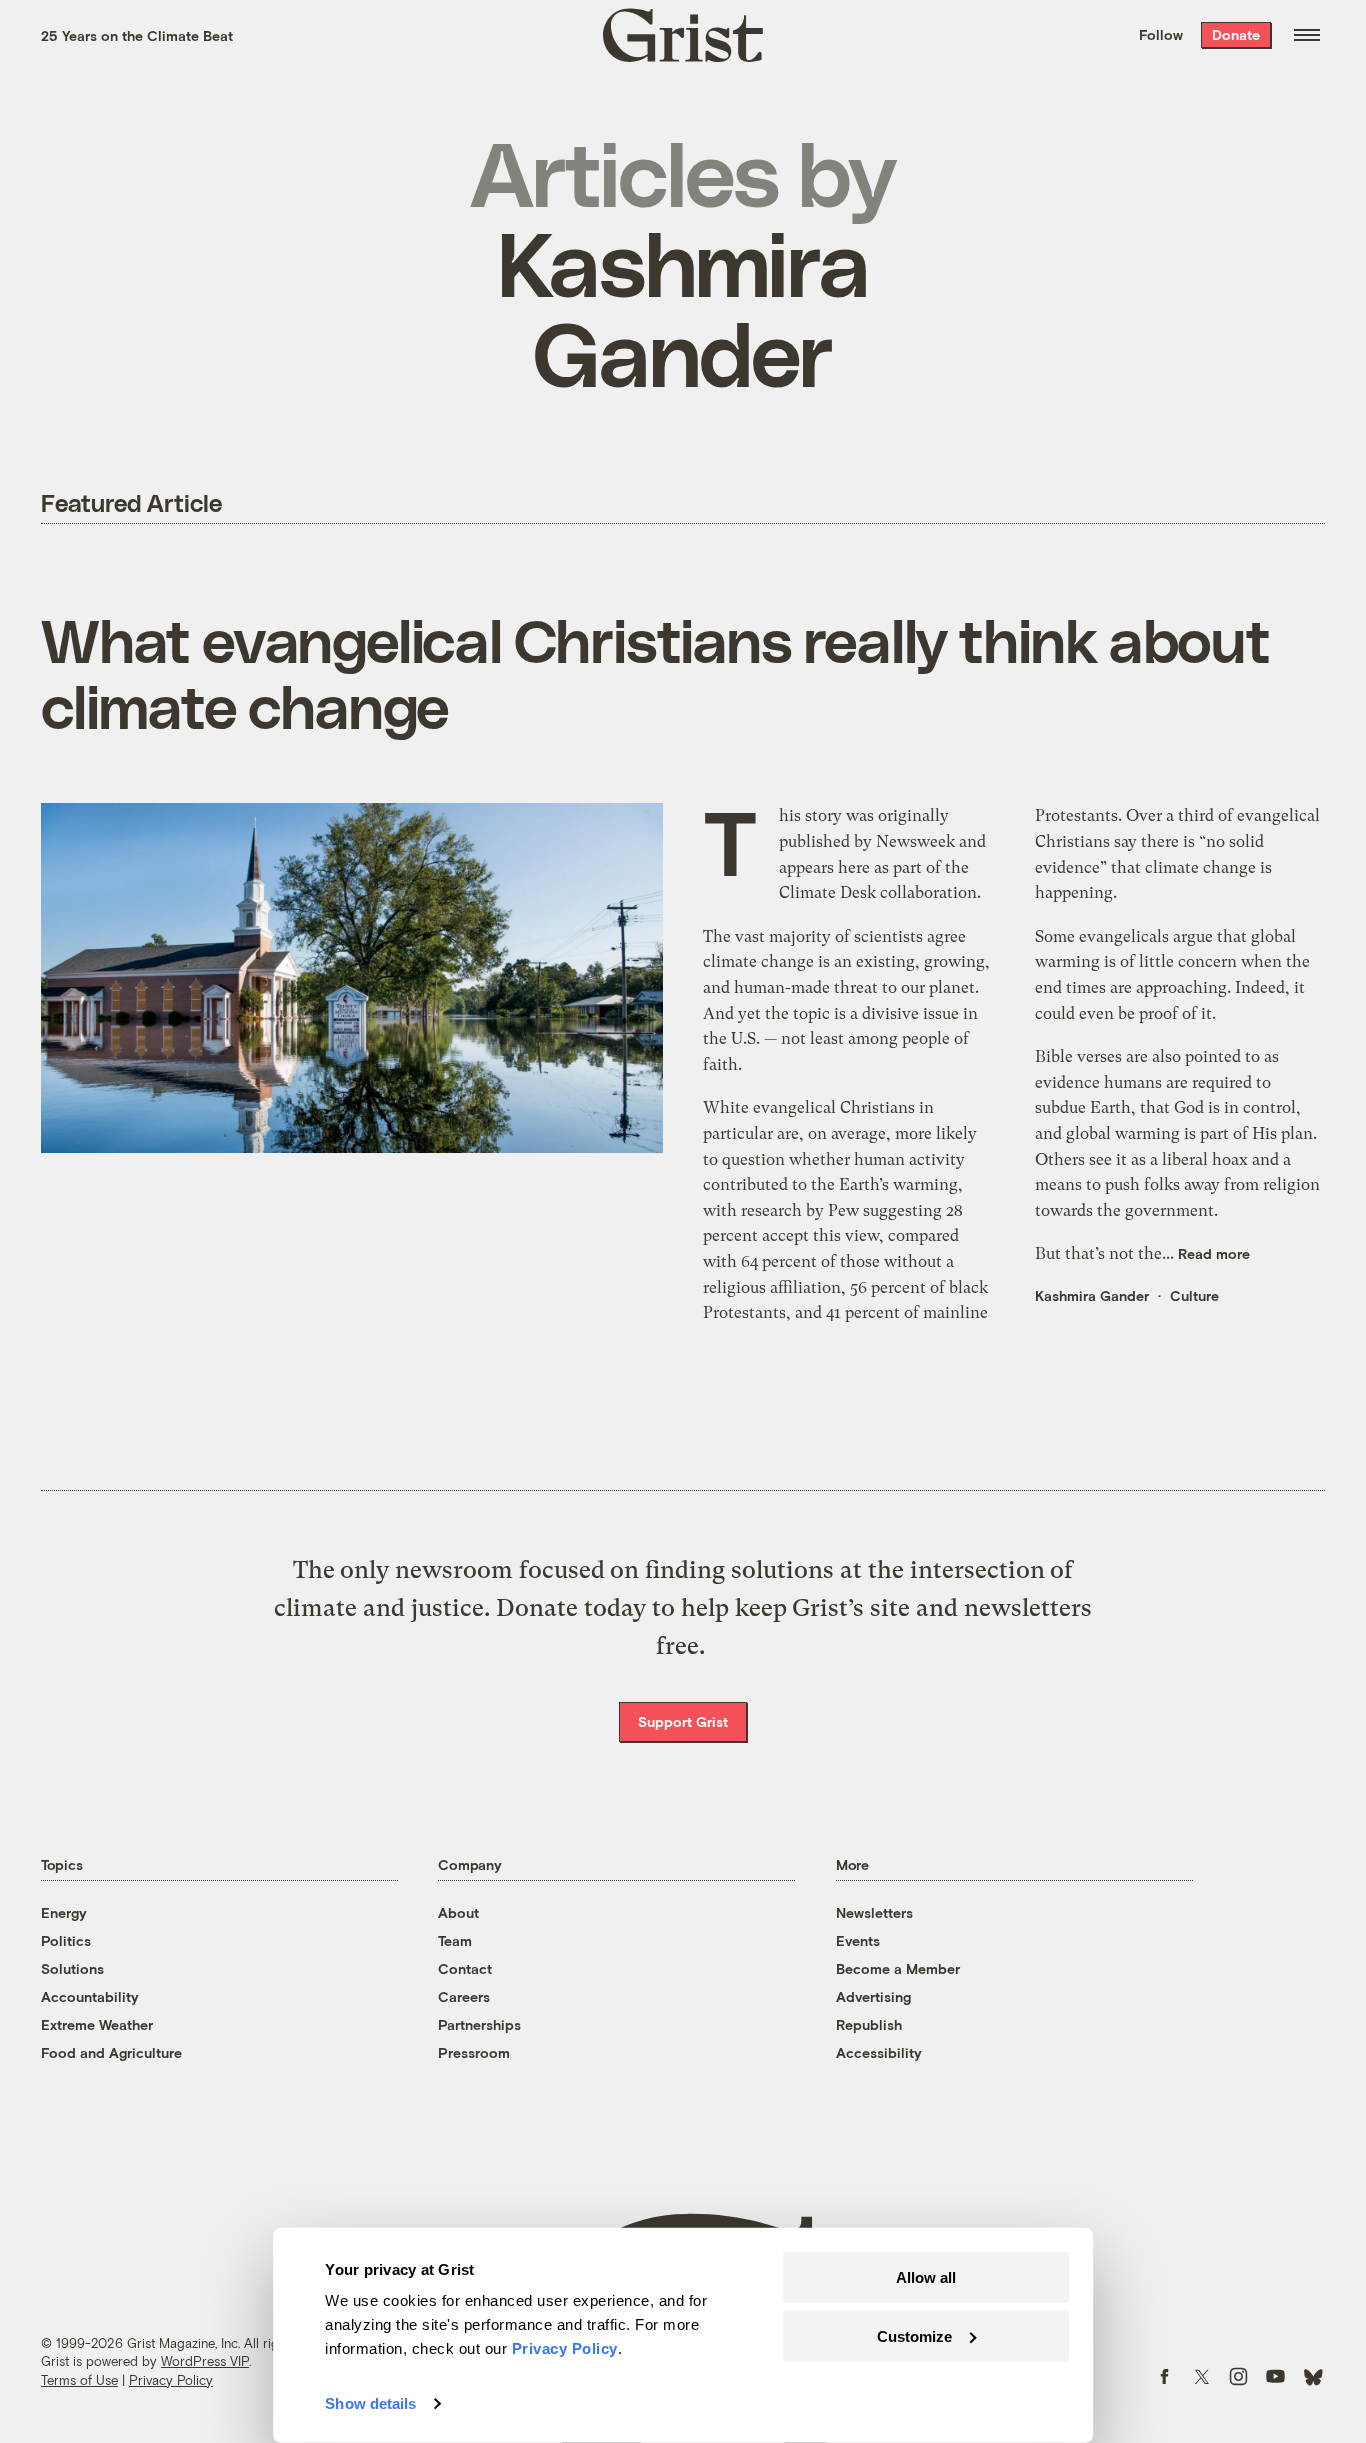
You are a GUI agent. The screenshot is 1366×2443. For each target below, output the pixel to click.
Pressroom (474, 2052)
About (458, 1912)
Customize (914, 2335)
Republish (869, 2024)
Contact (465, 1968)
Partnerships (479, 2024)
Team (455, 1940)
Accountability (90, 1996)
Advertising (873, 1996)
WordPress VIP (205, 2361)
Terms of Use (79, 2380)
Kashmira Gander (1092, 1295)
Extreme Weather (97, 2024)
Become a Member (898, 1968)
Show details (370, 2403)
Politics (66, 1940)
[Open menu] (1307, 35)
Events (858, 1940)
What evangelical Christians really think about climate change (655, 672)
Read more (1214, 1253)
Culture (1194, 1295)
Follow (1161, 34)
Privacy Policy (171, 2380)
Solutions (72, 1968)
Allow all (926, 2277)
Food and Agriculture (111, 2052)
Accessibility (879, 2052)
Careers (464, 1996)
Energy (64, 1912)
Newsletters (874, 1912)
